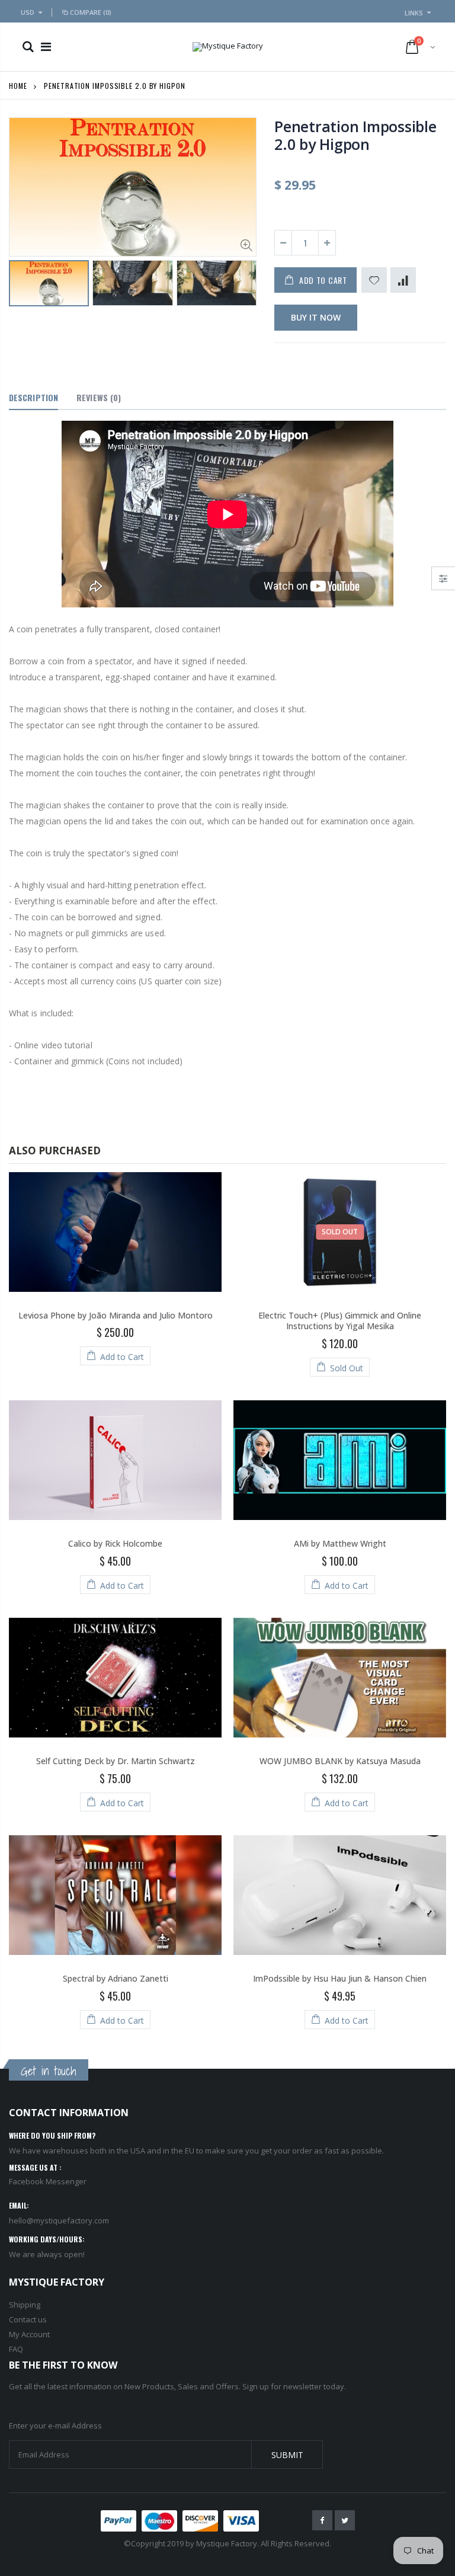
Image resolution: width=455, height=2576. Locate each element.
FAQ (16, 2349)
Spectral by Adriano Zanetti (116, 1978)
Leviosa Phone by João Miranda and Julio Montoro (116, 1315)
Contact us (28, 2319)
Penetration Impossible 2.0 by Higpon (355, 135)
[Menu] (46, 47)
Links (414, 13)
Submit (287, 2455)
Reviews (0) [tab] (99, 397)
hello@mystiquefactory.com (59, 2220)
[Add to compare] (403, 280)
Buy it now (316, 317)
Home (18, 86)
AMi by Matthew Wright (340, 1543)
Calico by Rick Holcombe (115, 1543)
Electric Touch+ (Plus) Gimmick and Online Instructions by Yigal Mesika (340, 1321)
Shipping (25, 2305)
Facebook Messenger (48, 2181)
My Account (29, 2334)
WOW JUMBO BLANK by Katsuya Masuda (340, 1761)
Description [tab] (33, 397)
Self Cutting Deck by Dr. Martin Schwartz (116, 1761)
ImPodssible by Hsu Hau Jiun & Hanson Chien (340, 1978)
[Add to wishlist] (374, 280)
